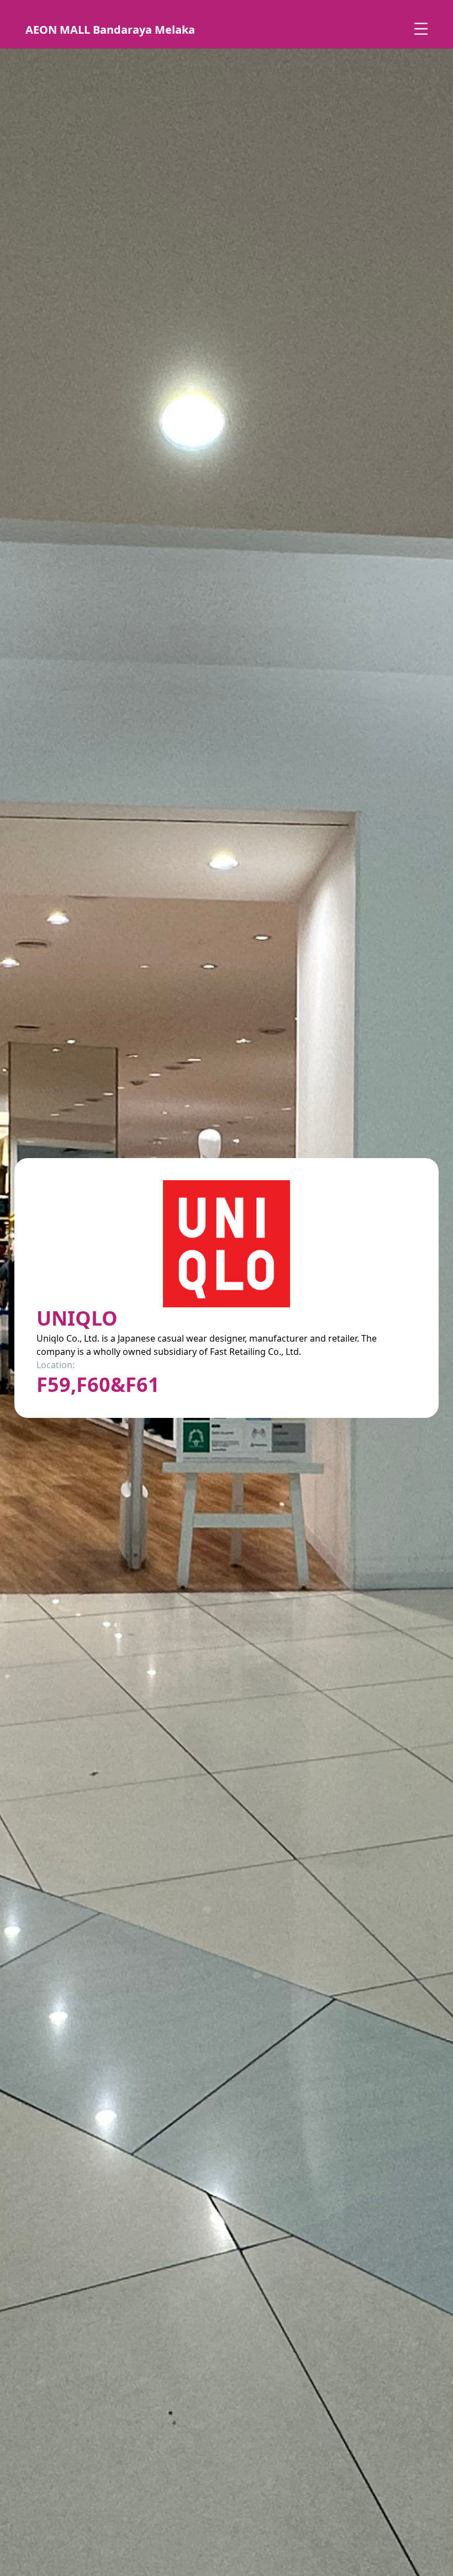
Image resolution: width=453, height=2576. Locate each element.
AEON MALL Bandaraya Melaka (110, 30)
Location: (56, 1365)
